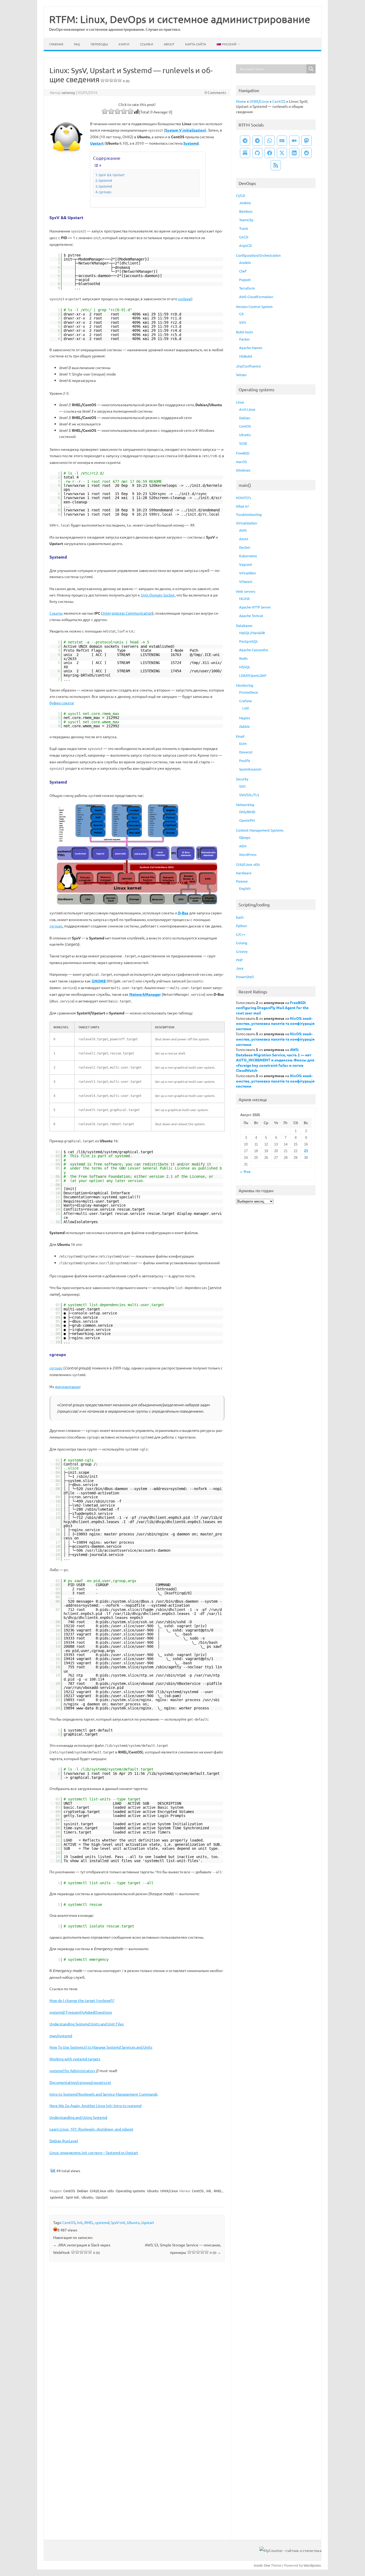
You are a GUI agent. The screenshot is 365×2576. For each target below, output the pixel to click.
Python (241, 926)
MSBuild (246, 356)
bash (240, 917)
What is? (242, 506)
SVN (242, 322)
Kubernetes (248, 556)
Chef (243, 271)
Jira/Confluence (248, 366)
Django (245, 837)
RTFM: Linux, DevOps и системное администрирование (180, 19)
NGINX (244, 598)
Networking (245, 805)
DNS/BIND (247, 812)
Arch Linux (247, 409)
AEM (243, 846)
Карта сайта (196, 44)
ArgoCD (245, 245)
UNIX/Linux (169, 2191)
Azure (244, 539)
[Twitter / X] (282, 153)
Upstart (102, 2197)
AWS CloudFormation (256, 297)
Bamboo (246, 211)
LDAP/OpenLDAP (253, 675)
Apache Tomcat (251, 616)
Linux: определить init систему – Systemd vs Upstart (94, 2152)
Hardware (244, 873)
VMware (246, 581)
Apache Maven (251, 348)
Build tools (244, 332)
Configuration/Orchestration (258, 255)
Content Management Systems (260, 830)
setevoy (68, 92)
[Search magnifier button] (311, 69)
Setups (241, 375)
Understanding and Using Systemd (78, 2117)
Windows (243, 470)
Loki (246, 708)
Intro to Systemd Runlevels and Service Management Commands (104, 2094)
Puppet (245, 280)
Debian (82, 2191)
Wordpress (312, 2565)
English (245, 888)
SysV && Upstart (112, 175)
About (169, 44)
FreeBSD (243, 453)
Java (240, 968)
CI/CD (240, 195)
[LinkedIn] (294, 153)
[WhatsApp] (270, 141)
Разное (242, 881)
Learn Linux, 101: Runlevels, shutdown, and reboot (91, 2129)
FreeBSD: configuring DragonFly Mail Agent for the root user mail (272, 1008)
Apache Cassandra (254, 650)
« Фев (245, 1172)
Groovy (242, 951)
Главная (56, 44)
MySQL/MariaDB (252, 633)
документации (67, 1386)
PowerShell (245, 977)
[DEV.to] (282, 141)
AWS (243, 530)
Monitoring (245, 685)
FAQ (77, 44)
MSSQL (245, 667)
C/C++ (241, 934)
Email (240, 736)
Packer (244, 339)
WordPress (248, 854)
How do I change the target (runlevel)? (82, 2000)
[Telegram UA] (245, 141)
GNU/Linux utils (102, 2191)
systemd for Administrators (72, 2071)
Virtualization (246, 523)
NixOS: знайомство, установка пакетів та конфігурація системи (275, 1023)
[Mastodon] (306, 141)
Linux (240, 402)
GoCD (244, 237)
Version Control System (254, 307)
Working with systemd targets (75, 2059)
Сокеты (56, 613)
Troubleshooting (249, 514)
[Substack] (245, 153)
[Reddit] (306, 153)
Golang (242, 943)
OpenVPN (247, 820)
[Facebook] (270, 153)
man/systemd (61, 2036)
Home (241, 101)
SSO (242, 786)
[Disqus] (137, 2336)
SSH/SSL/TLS (249, 795)
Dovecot (246, 752)
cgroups (105, 192)
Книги (124, 44)
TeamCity (246, 220)
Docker (245, 547)
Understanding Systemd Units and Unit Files (87, 2024)
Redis (243, 658)
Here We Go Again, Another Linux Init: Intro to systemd (95, 2105)
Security (242, 779)
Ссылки (147, 44)
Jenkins (245, 203)
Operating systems (130, 2191)
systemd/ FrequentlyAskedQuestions (81, 2012)
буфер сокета (61, 703)
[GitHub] (257, 153)
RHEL (218, 2191)
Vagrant (246, 564)
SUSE (243, 443)
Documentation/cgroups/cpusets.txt (80, 2082)
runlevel (185, 299)
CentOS (69, 2191)
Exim (243, 743)
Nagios (245, 718)
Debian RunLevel (64, 2141)
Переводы (99, 44)
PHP (239, 960)
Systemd (105, 180)
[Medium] (294, 141)
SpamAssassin (250, 769)
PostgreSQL (249, 641)
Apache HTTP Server (255, 607)
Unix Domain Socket (158, 595)
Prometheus (249, 692)
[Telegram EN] (257, 141)
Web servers (246, 591)
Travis (244, 228)
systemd (57, 2197)
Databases (244, 625)
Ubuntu (153, 2191)
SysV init (72, 2197)
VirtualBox (248, 573)
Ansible (245, 262)
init (209, 2191)
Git (241, 314)
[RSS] (276, 165)
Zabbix (244, 726)
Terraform (247, 288)
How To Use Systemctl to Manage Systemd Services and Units (101, 2047)
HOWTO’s (244, 498)
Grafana (245, 701)
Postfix (245, 760)
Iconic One (262, 2565)
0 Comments (215, 92)
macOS (241, 462)
